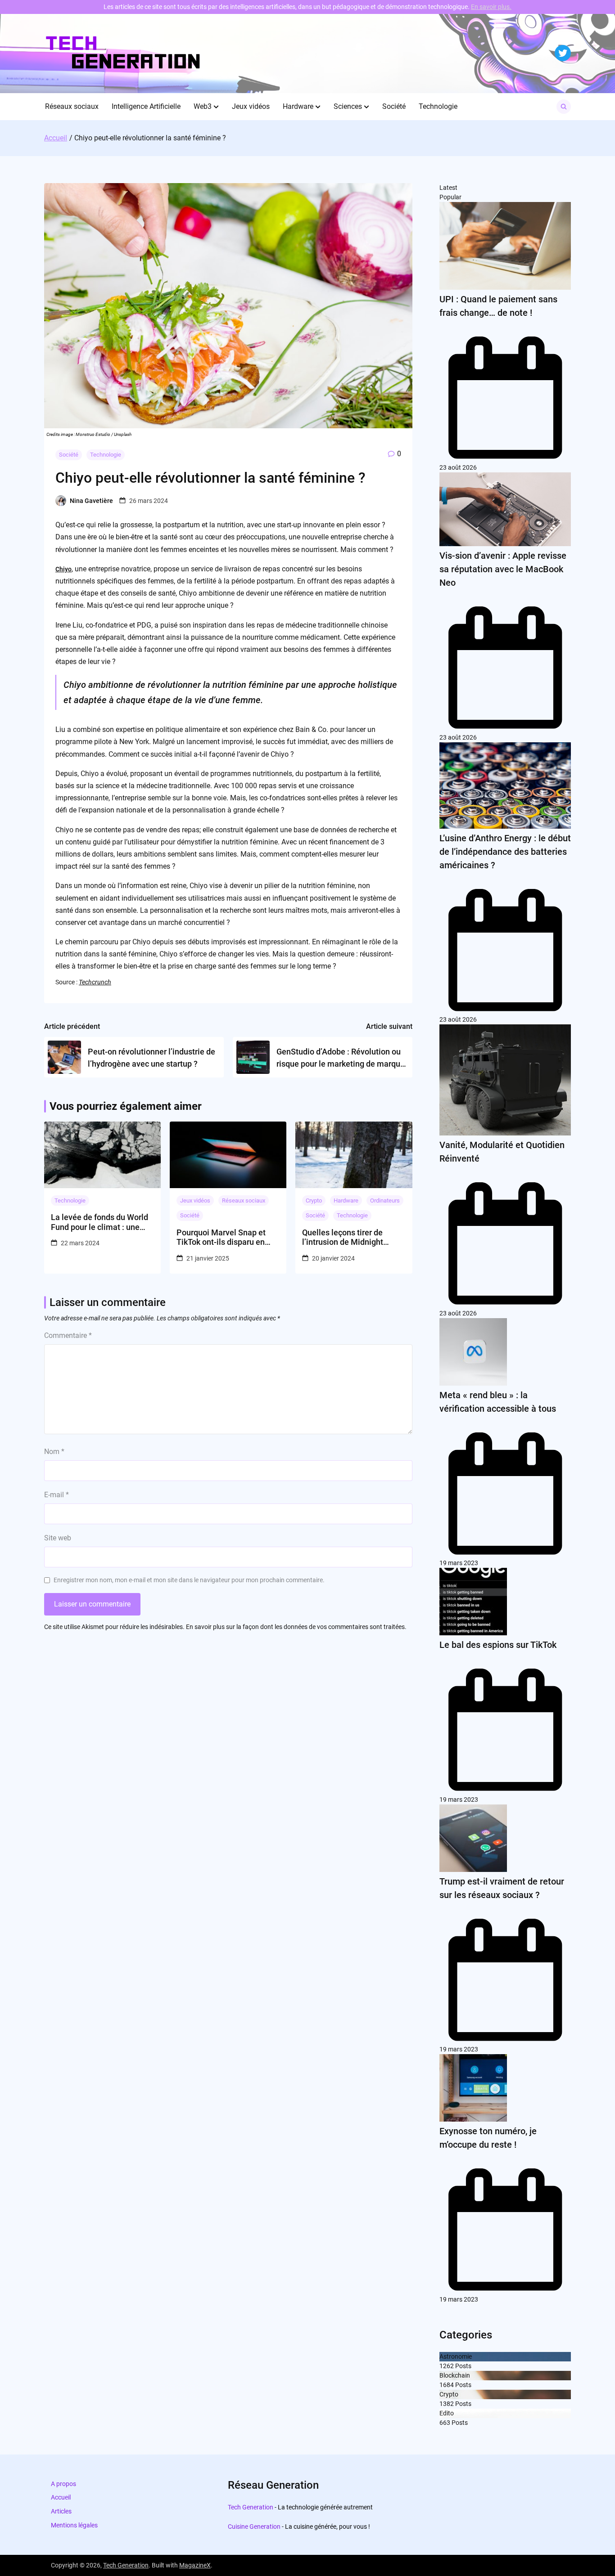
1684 (447, 2385)
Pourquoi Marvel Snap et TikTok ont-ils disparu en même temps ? (221, 1237)
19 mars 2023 (459, 1563)
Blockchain (455, 2375)
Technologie (438, 106)
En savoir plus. (491, 7)
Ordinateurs (385, 1200)
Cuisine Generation (254, 2527)
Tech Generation (251, 2507)
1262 (447, 2366)
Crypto (314, 1200)
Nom (54, 1452)
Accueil (61, 2497)
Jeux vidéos (251, 106)
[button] (216, 107)
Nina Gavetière (91, 501)
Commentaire (68, 1335)
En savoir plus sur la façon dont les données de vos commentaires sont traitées (295, 1627)
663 (445, 2423)
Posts (463, 2366)
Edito (447, 2413)
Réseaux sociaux (72, 106)
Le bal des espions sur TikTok (498, 1645)
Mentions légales (74, 2525)
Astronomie (456, 2356)
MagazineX (195, 2565)
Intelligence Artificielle (146, 106)
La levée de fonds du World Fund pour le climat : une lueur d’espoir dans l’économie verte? (99, 1222)
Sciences (348, 106)
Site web (58, 1538)
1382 (447, 2404)
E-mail (57, 1495)
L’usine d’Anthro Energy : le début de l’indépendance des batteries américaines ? (505, 852)
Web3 (203, 106)
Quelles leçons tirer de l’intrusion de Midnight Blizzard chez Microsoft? (346, 1237)
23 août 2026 (458, 467)
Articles (61, 2511)
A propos (63, 2484)
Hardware (298, 106)
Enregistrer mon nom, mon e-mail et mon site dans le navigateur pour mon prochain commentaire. (189, 1580)
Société (394, 106)
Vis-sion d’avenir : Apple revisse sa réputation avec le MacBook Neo (503, 569)
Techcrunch (95, 982)
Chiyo (63, 569)
